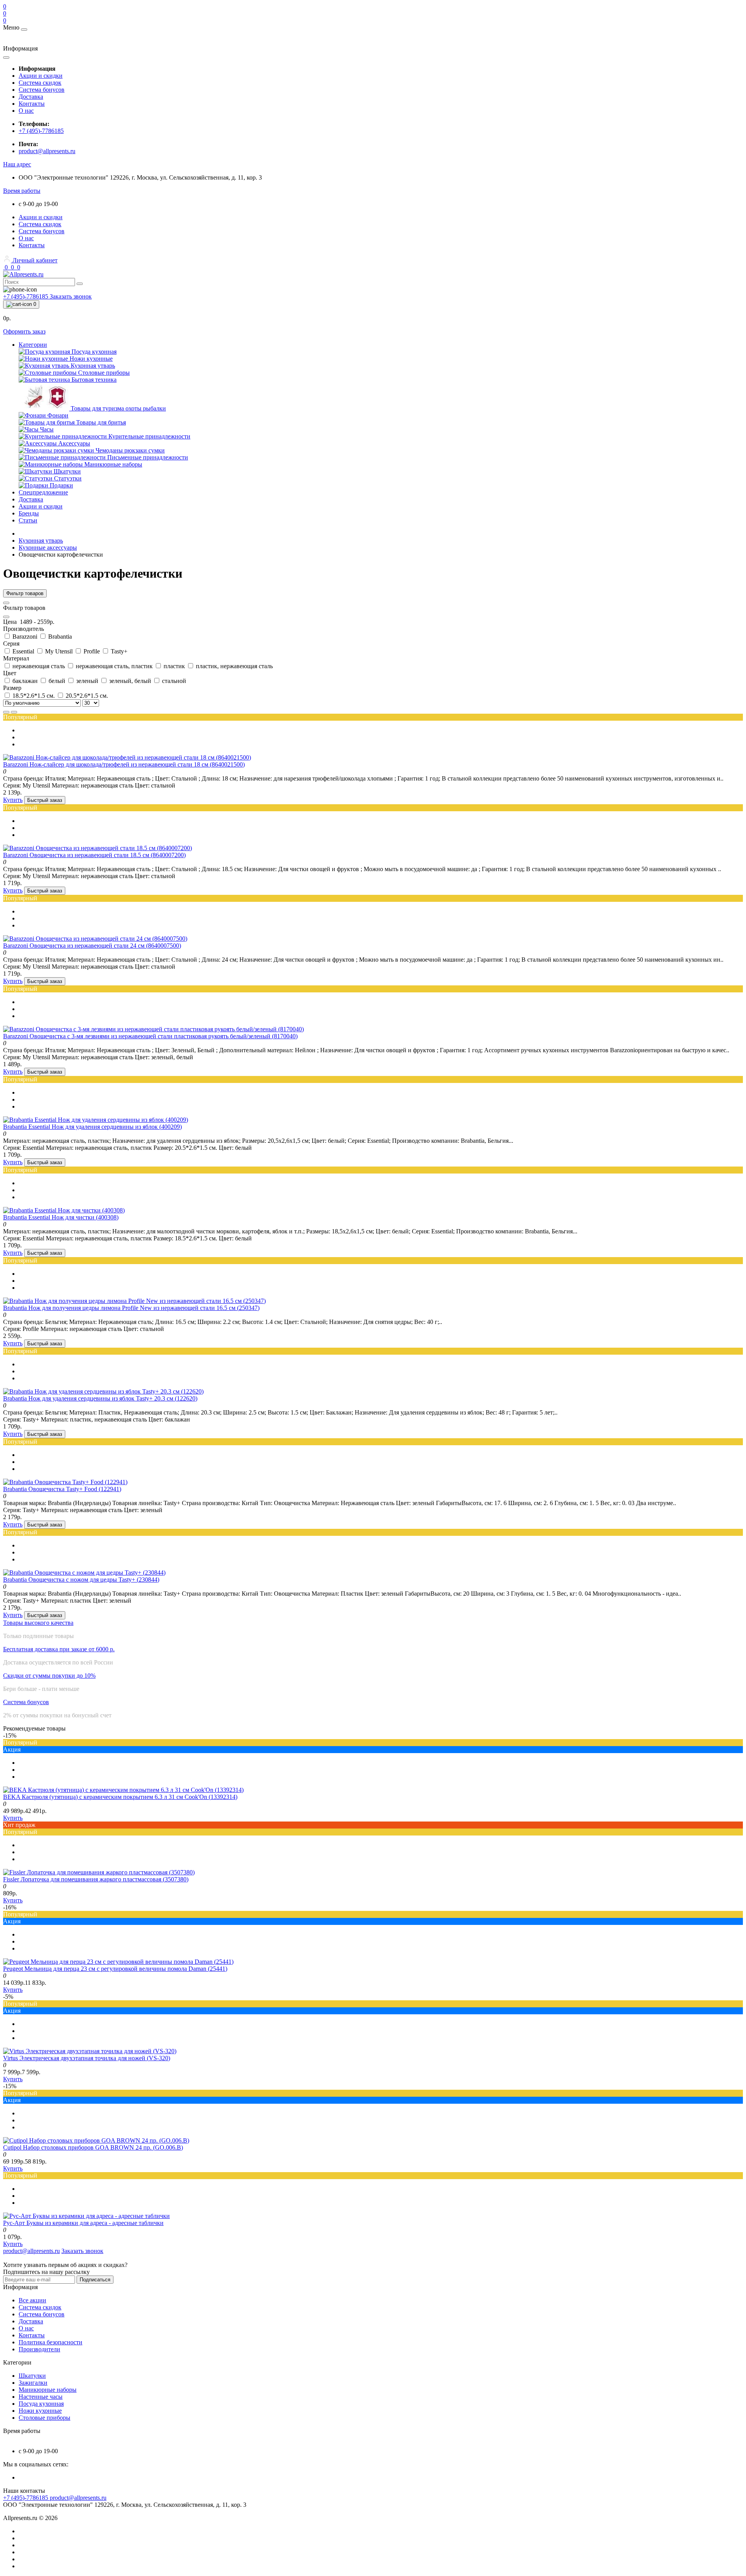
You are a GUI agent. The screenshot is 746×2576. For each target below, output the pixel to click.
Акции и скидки (41, 76)
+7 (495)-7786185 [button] (26, 2498)
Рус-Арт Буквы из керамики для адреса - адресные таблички (83, 2223)
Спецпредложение (43, 492)
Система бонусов (42, 90)
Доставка (31, 97)
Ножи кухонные (40, 2411)
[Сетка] (14, 712)
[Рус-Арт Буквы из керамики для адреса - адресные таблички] (86, 2216)
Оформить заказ (24, 331)
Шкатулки (32, 2376)
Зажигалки (33, 2383)
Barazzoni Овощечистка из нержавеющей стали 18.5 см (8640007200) (94, 855)
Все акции (32, 2300)
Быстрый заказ (45, 800)
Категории (33, 345)
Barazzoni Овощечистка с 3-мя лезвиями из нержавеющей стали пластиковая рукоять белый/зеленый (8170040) (150, 1036)
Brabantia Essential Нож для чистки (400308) (61, 1217)
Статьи (28, 520)
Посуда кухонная (41, 2404)
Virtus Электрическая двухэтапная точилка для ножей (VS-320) (87, 2058)
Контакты (32, 104)
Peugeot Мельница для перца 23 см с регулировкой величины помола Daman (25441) (115, 1969)
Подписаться (95, 2280)
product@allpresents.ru (47, 151)
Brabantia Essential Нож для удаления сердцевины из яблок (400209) (92, 1127)
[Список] (6, 712)
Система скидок (40, 83)
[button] (17, 164)
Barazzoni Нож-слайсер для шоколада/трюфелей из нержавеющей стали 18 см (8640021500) (124, 764)
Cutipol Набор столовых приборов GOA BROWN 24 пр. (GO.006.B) (93, 2147)
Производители (39, 2349)
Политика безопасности (51, 2342)
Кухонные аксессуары (48, 548)
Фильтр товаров (25, 593)
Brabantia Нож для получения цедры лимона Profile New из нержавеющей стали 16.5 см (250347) (131, 1308)
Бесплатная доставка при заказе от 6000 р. (59, 1649)
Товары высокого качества (38, 1623)
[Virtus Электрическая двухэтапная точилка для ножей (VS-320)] (90, 2051)
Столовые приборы (44, 2418)
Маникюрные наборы (48, 2390)
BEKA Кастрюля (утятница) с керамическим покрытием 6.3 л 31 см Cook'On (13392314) (120, 1797)
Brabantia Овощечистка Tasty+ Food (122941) (62, 1489)
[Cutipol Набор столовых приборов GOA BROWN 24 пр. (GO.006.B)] (96, 2140)
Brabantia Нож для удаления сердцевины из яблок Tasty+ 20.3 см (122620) (100, 1398)
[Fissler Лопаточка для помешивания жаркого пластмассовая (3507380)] (99, 1872)
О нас (26, 111)
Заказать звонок (71, 296)
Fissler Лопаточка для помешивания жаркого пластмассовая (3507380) (96, 1879)
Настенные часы (41, 2397)
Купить (13, 800)
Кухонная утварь (41, 541)
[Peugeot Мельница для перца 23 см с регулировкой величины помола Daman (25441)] (118, 1962)
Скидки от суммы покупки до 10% (49, 1676)
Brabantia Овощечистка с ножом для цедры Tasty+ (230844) (81, 1580)
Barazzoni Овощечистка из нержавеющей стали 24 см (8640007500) (92, 946)
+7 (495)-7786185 (41, 131)
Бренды (29, 513)
